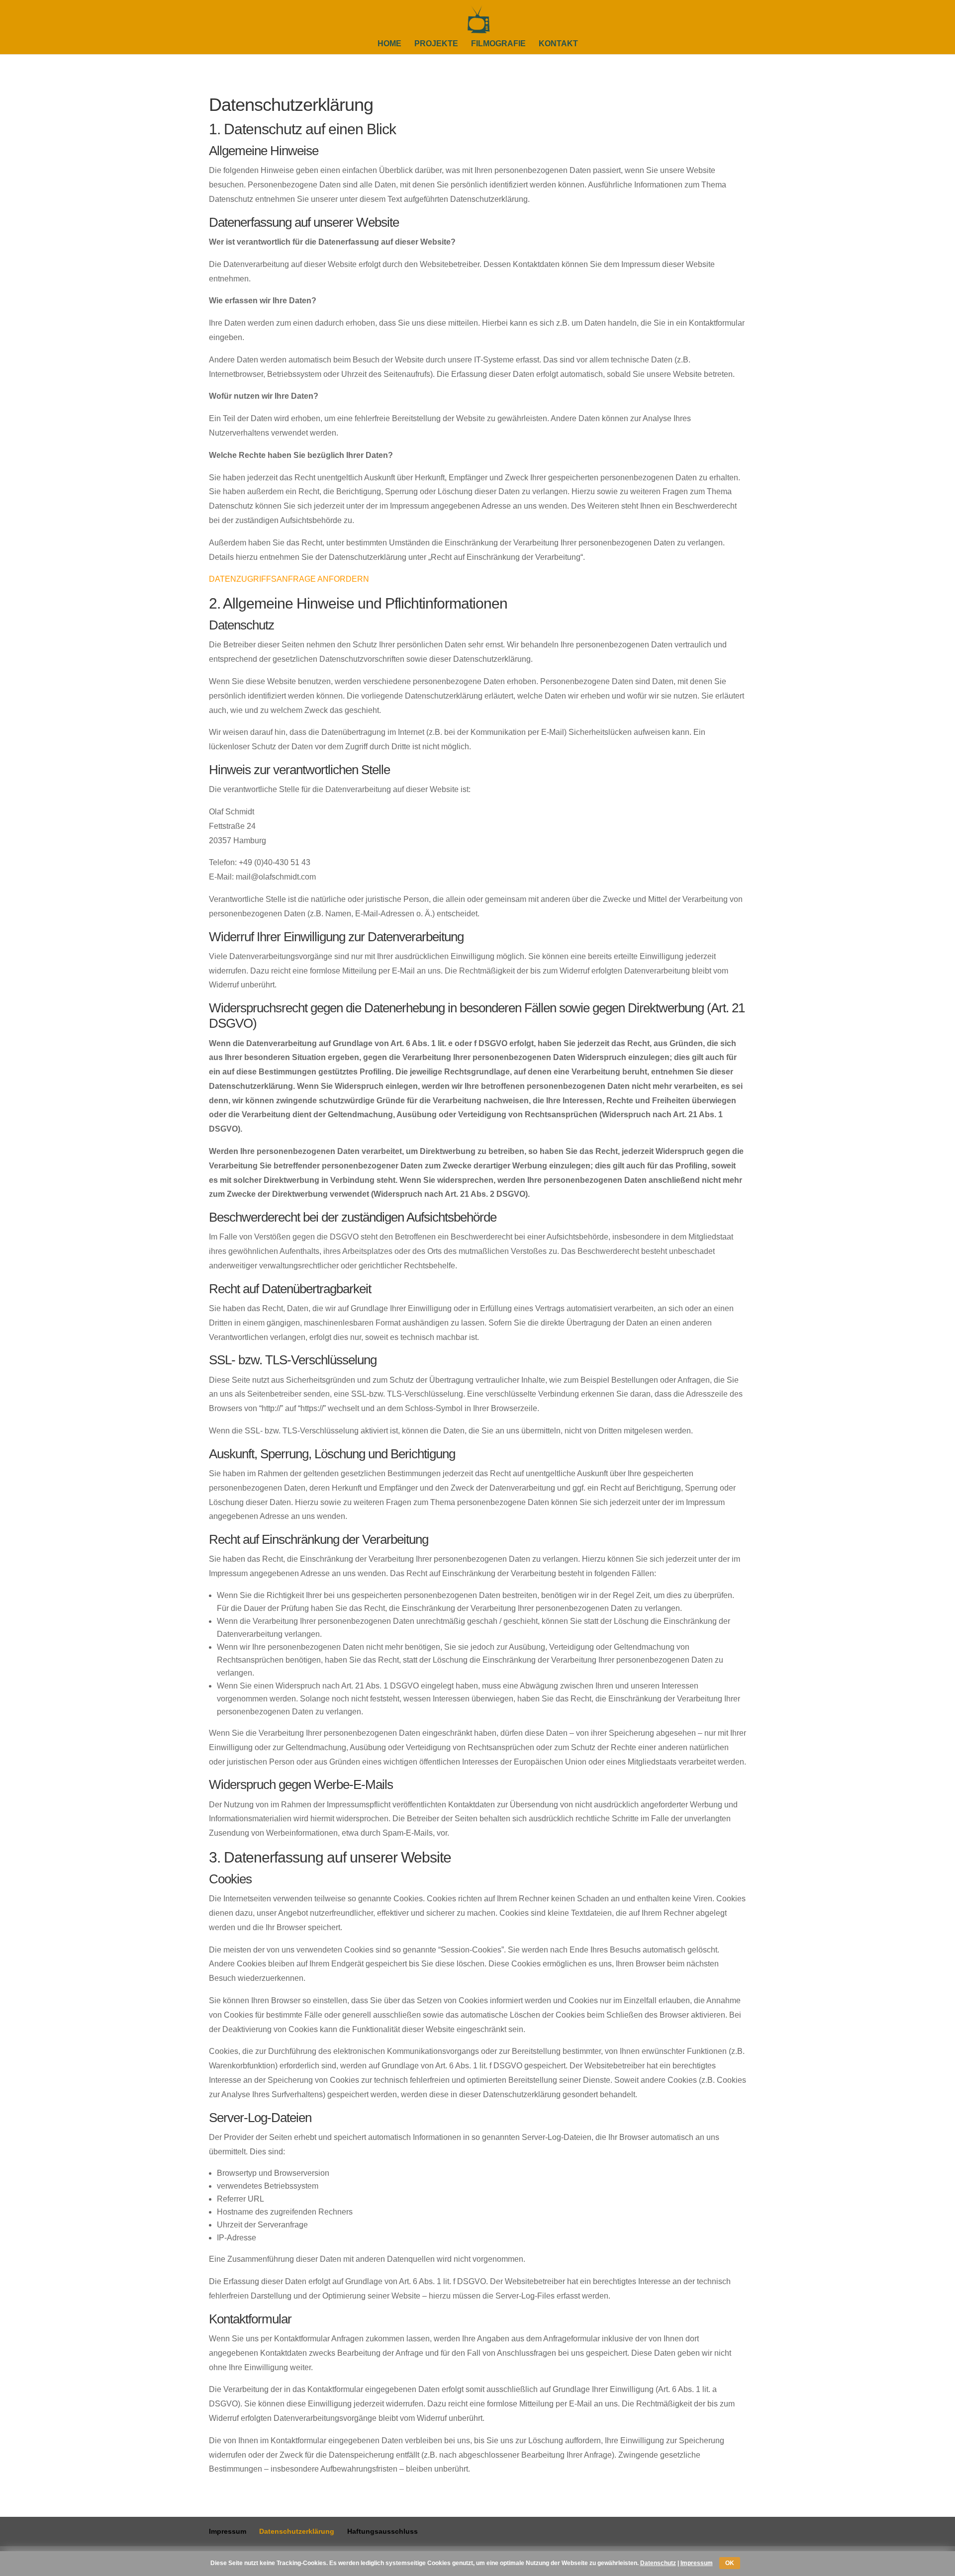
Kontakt (558, 44)
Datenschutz (658, 2563)
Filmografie (498, 44)
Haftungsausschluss (382, 2531)
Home (389, 44)
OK (730, 2563)
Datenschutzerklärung (297, 2531)
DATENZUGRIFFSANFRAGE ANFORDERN (289, 579)
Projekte (436, 44)
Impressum (228, 2531)
